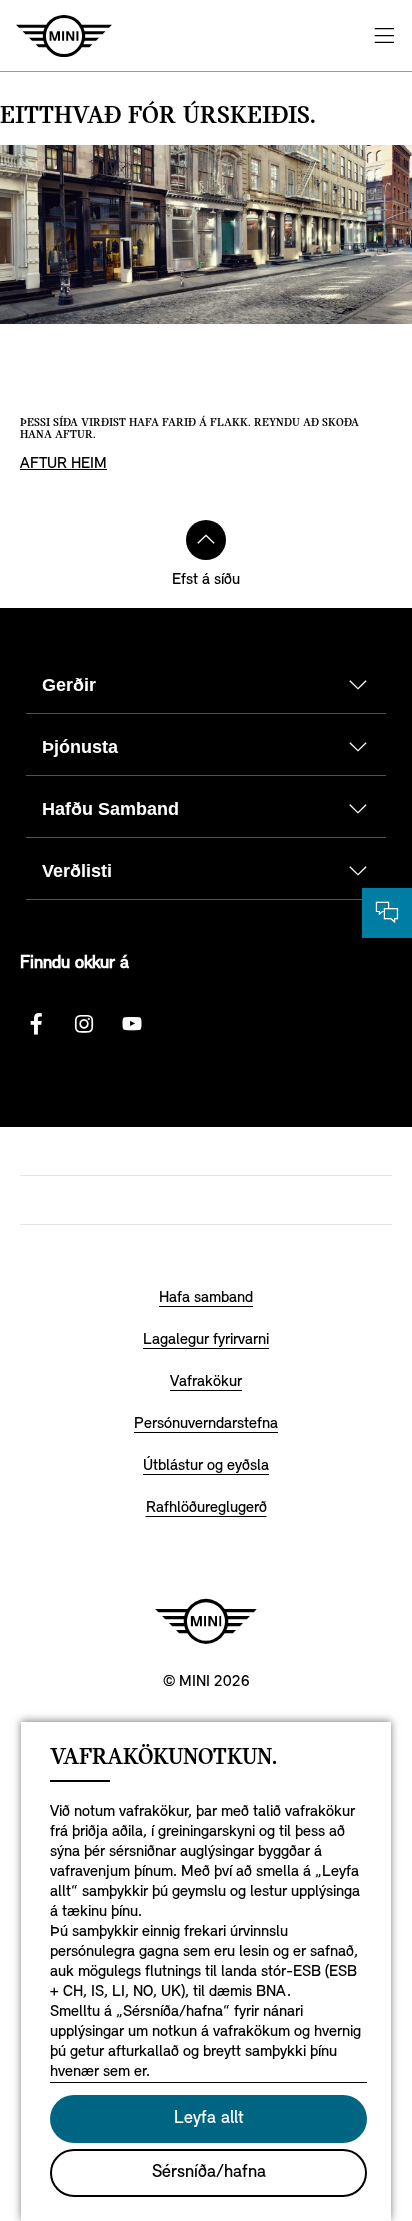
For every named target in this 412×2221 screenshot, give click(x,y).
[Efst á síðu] (206, 540)
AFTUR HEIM (63, 464)
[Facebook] (36, 1024)
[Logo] (206, 1621)
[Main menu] (384, 35)
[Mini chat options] (387, 913)
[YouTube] (132, 1024)
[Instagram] (84, 1024)
